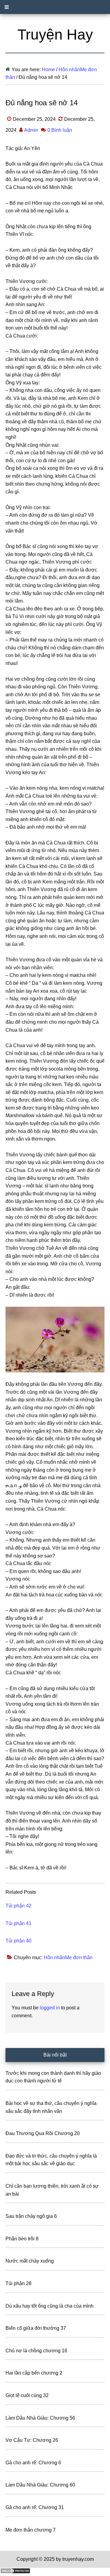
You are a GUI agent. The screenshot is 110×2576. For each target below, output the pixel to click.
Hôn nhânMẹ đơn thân (68, 1957)
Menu (55, 7)
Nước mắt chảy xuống (30, 2261)
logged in (50, 2008)
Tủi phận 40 (18, 1941)
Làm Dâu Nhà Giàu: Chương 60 (40, 2485)
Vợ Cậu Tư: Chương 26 (32, 2440)
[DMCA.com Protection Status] (15, 2572)
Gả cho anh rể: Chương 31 (35, 2507)
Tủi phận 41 (18, 1923)
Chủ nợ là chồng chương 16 (36, 2351)
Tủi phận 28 (18, 2283)
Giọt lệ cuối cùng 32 (27, 2395)
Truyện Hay (55, 35)
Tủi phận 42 (18, 1906)
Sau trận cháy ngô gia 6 (31, 2216)
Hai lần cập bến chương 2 (34, 2373)
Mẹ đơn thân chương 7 (31, 2530)
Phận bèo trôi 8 (22, 2239)
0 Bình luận (60, 130)
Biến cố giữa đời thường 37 (36, 2328)
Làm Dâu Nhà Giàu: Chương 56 (40, 2418)
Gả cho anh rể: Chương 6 (33, 2463)
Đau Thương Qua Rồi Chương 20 (43, 2133)
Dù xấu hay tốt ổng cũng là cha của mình (50, 2306)
